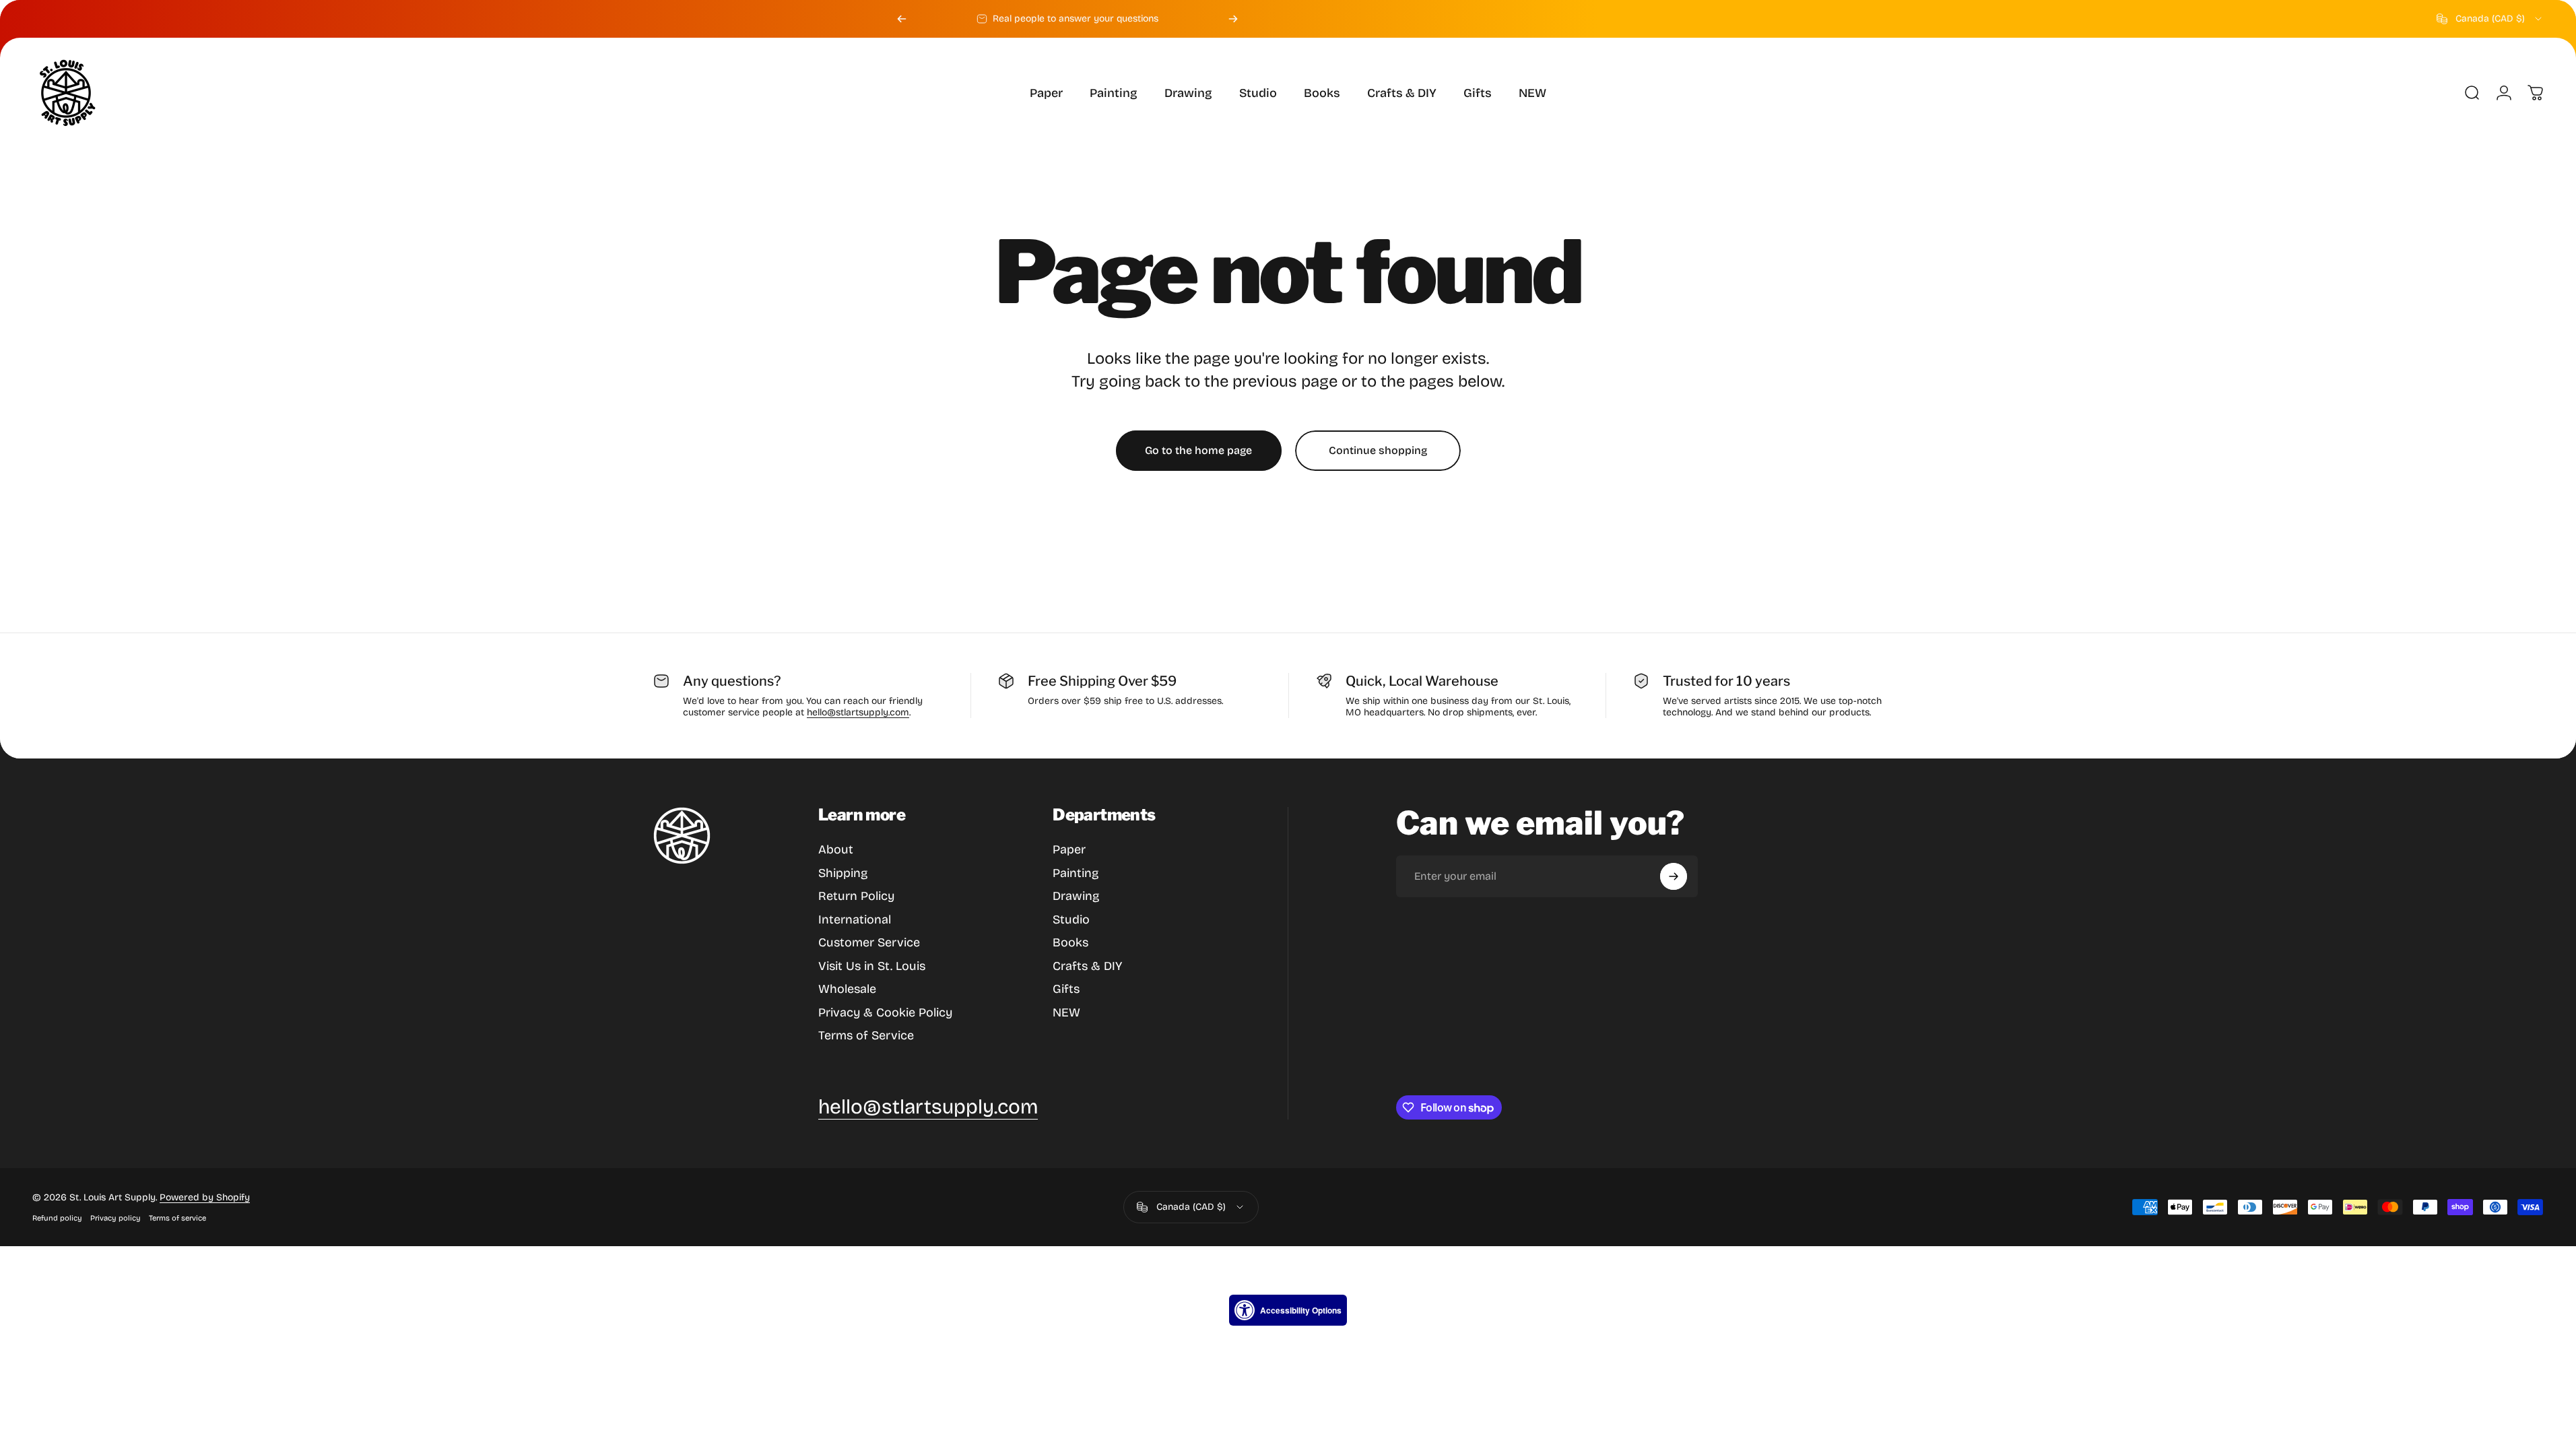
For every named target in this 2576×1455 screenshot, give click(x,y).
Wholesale (847, 989)
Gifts (1066, 989)
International (855, 919)
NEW (1066, 1012)
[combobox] (2490, 19)
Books (1070, 942)
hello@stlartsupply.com (858, 712)
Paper (1069, 849)
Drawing (1076, 896)
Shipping (843, 873)
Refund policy (57, 1218)
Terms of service (177, 1218)
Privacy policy (115, 1218)
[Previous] (902, 19)
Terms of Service (866, 1035)
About (836, 849)
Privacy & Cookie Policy (885, 1012)
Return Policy (856, 896)
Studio (1071, 919)
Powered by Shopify (205, 1197)
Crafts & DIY (1087, 966)
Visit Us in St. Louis (872, 966)
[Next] (1233, 19)
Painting (1076, 873)
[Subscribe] (1674, 876)
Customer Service (869, 942)
